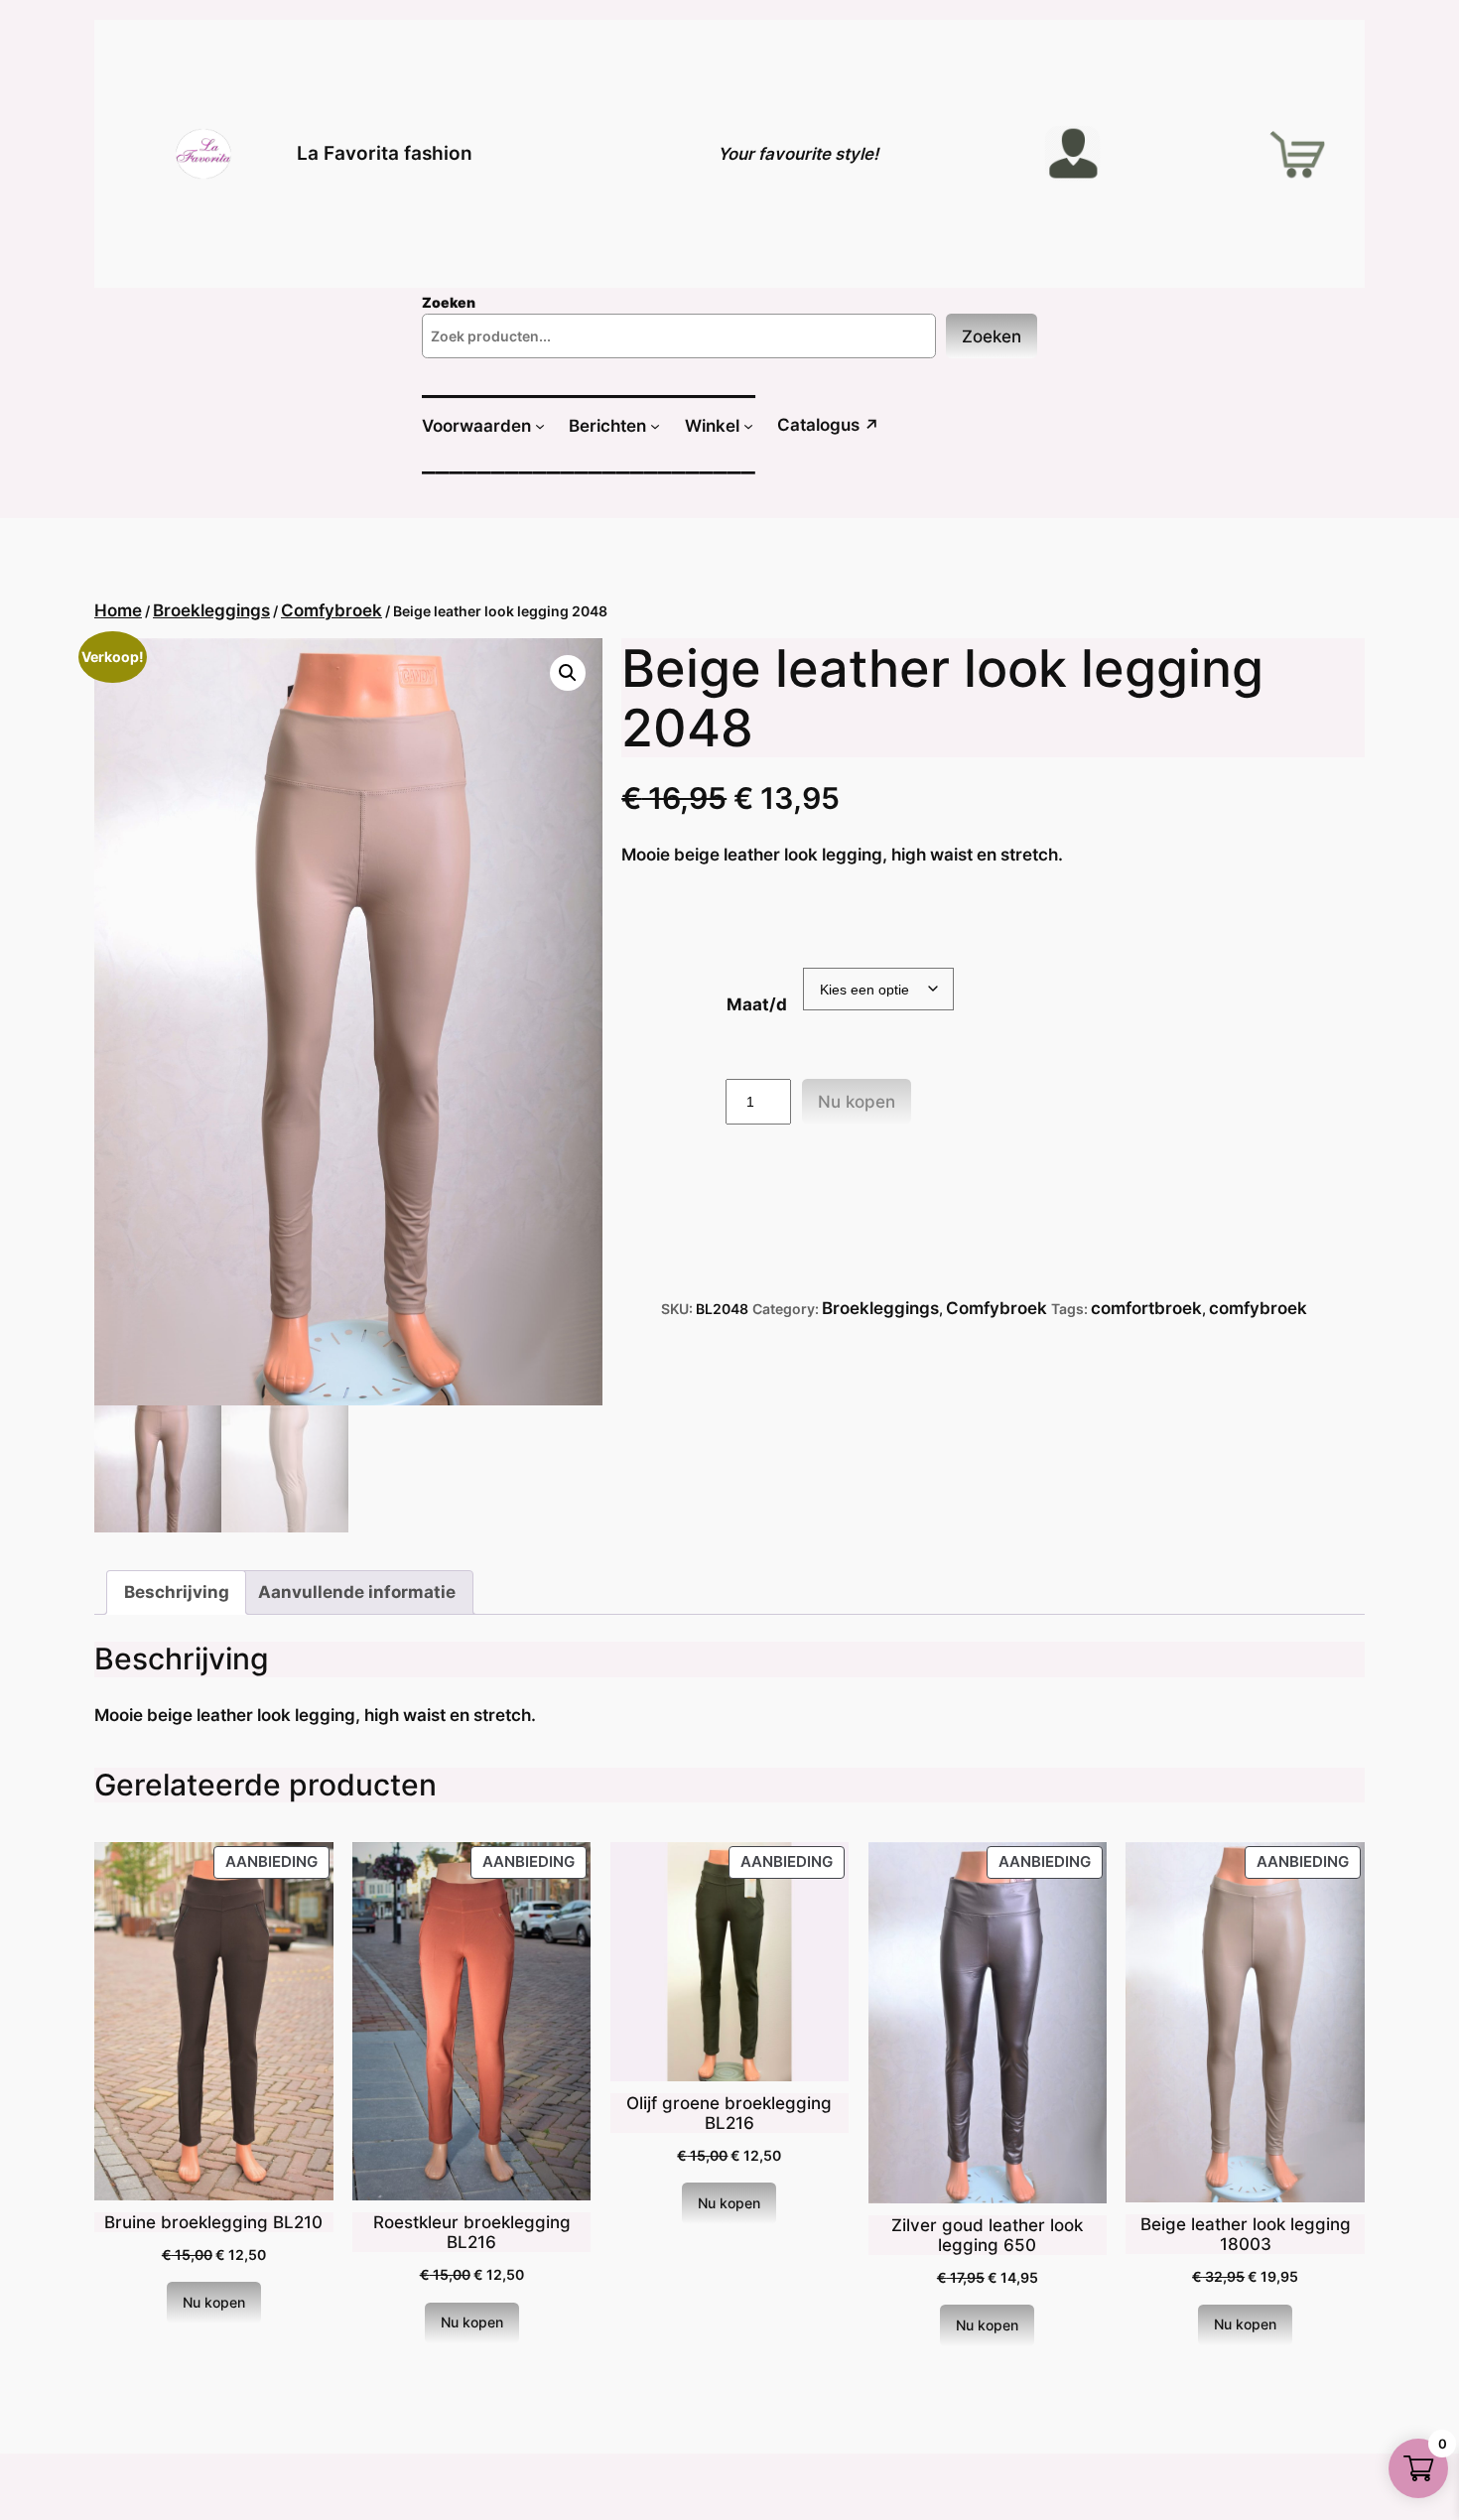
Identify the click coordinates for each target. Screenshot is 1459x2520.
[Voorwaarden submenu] (540, 426)
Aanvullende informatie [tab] (357, 1592)
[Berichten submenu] (655, 426)
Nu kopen (857, 1102)
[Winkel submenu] (748, 426)
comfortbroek (1146, 1308)
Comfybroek (332, 610)
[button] (568, 673)
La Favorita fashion (385, 153)
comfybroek (1258, 1308)
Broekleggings (211, 610)
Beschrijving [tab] (177, 1592)
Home (118, 610)
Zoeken (992, 336)
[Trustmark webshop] (32, 2506)
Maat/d (757, 1004)
